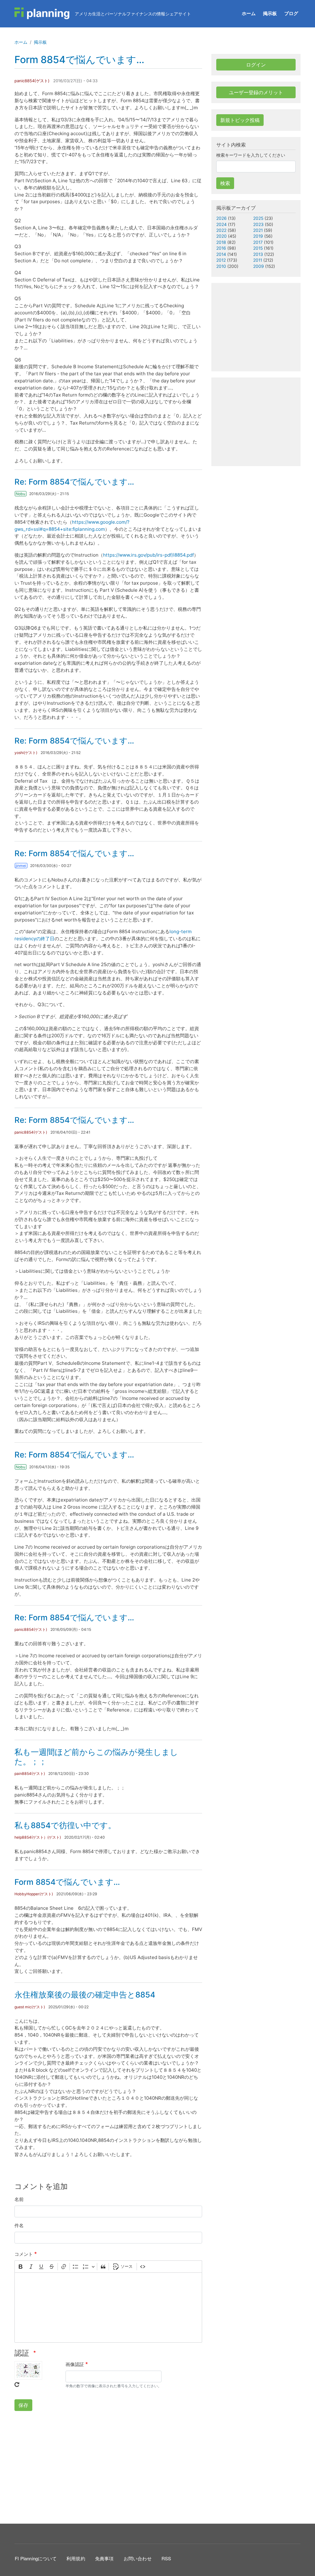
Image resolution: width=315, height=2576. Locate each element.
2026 (221, 218)
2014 (221, 254)
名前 (19, 2199)
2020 (221, 236)
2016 (221, 248)
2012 (221, 260)
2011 (258, 260)
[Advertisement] (108, 2466)
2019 (258, 236)
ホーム (249, 13)
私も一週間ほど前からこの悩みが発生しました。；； (96, 1757)
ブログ (291, 13)
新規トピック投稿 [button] (240, 120)
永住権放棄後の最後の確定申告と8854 (85, 1995)
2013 (258, 254)
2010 (221, 266)
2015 (258, 248)
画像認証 (75, 2364)
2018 (221, 242)
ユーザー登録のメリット (256, 92)
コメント (24, 2254)
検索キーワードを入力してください (251, 155)
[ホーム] (42, 14)
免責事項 (104, 2558)
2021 (258, 230)
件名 (19, 2225)
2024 (221, 224)
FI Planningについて (36, 2558)
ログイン (256, 65)
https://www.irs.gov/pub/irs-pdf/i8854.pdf (148, 555)
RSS (166, 2558)
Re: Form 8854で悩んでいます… (74, 482)
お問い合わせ (138, 2558)
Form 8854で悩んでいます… (67, 1882)
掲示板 (270, 13)
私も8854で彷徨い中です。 (65, 1825)
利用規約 (76, 2558)
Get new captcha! (17, 2385)
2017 (258, 242)
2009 (259, 266)
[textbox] (108, 2308)
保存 (23, 2405)
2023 (258, 224)
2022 (221, 230)
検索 (225, 183)
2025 (258, 218)
